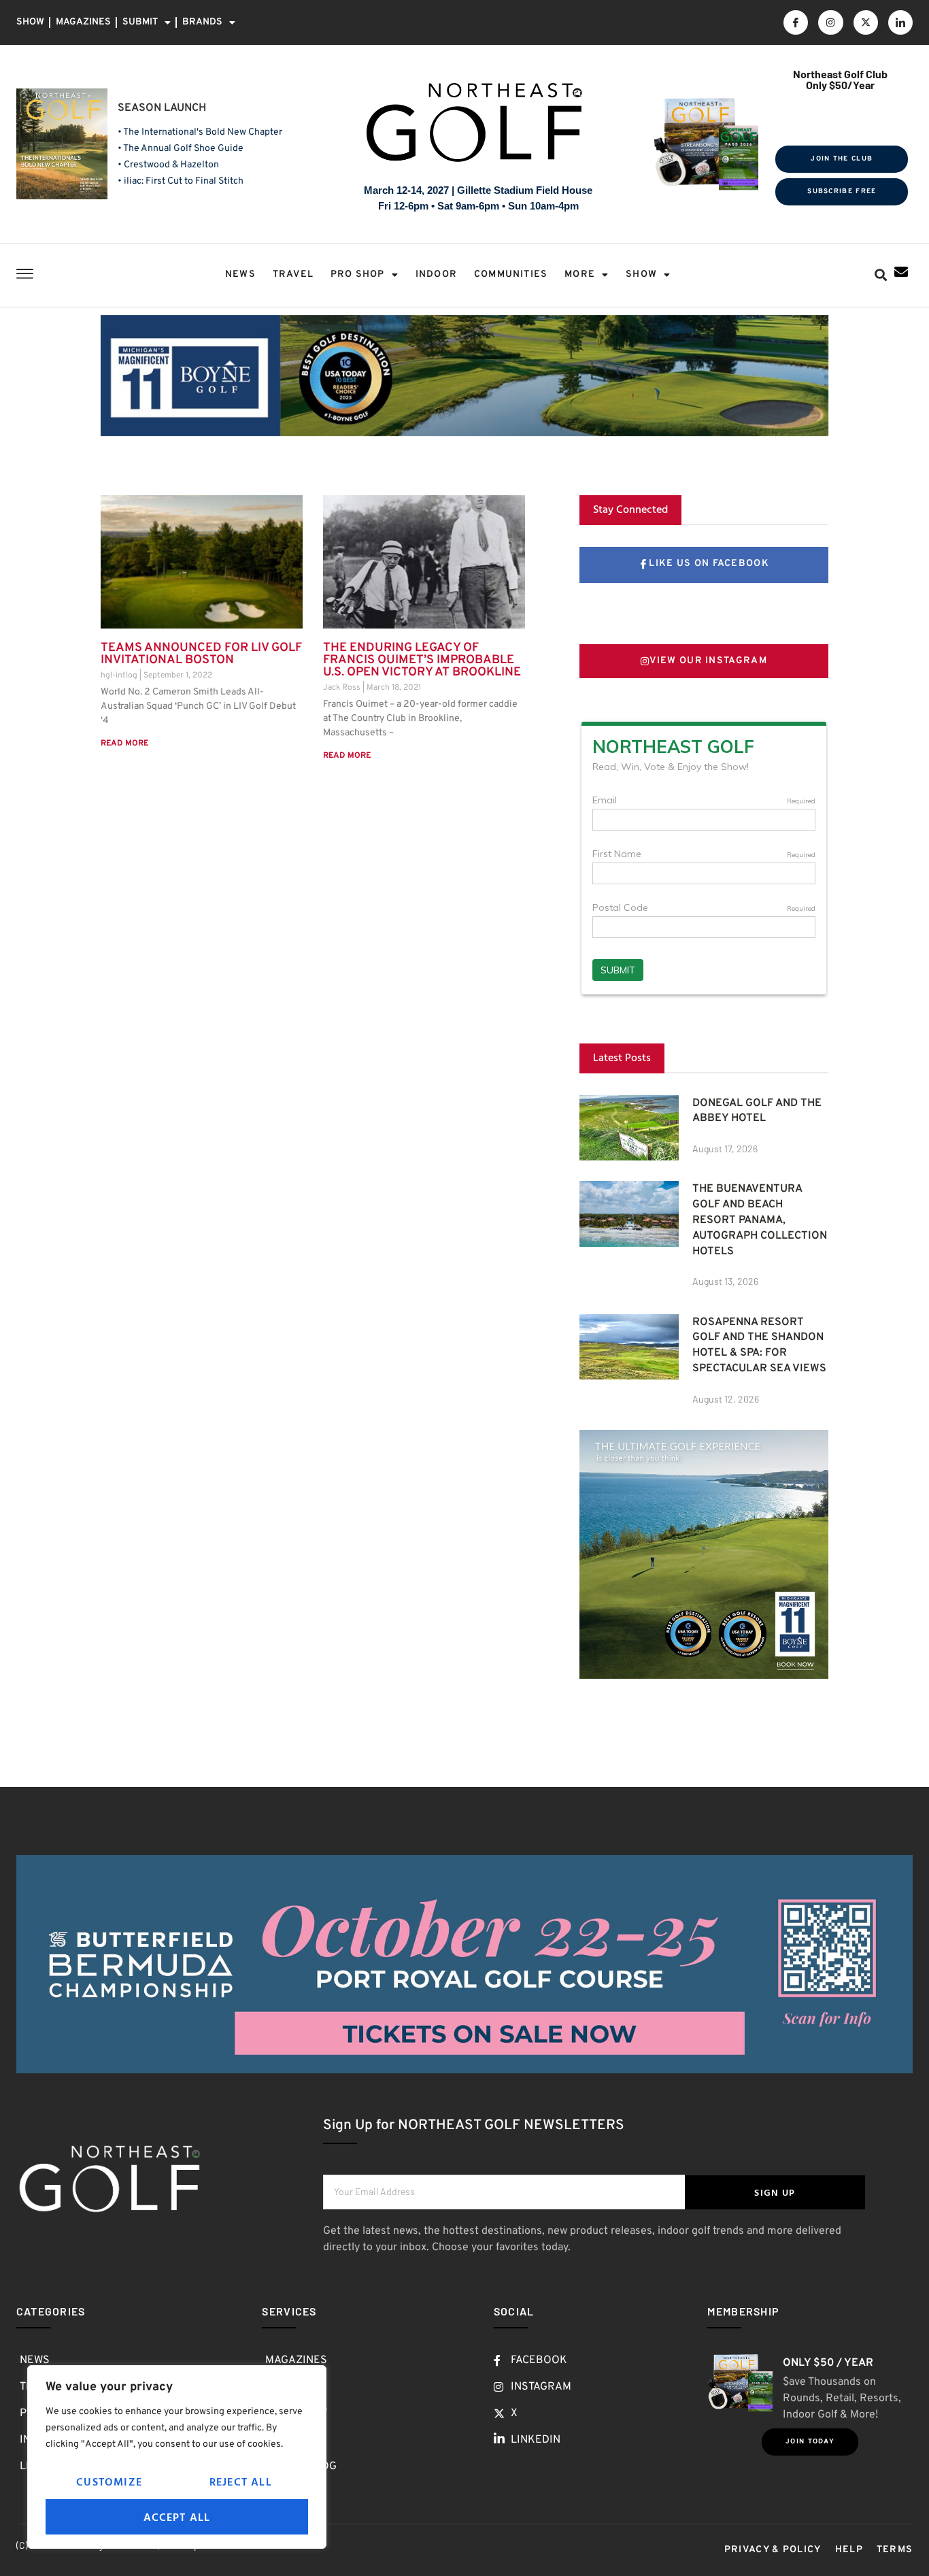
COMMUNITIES (511, 274)
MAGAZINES (83, 22)
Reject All (241, 2481)
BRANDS (202, 22)
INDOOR (436, 274)
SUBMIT (140, 22)
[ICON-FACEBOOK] (796, 22)
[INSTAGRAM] (830, 22)
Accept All (177, 2517)
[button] (881, 275)
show (641, 274)
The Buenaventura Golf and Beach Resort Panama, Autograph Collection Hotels (760, 1220)
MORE (580, 274)
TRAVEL (293, 274)
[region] (177, 2457)
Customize (109, 2481)
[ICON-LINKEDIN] (900, 22)
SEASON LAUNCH (162, 108)
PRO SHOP (358, 274)
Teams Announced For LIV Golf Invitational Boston (201, 654)
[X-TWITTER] (866, 22)
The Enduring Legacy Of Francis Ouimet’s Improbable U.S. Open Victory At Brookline (422, 660)
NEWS (240, 274)
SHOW (30, 22)
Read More (124, 743)
